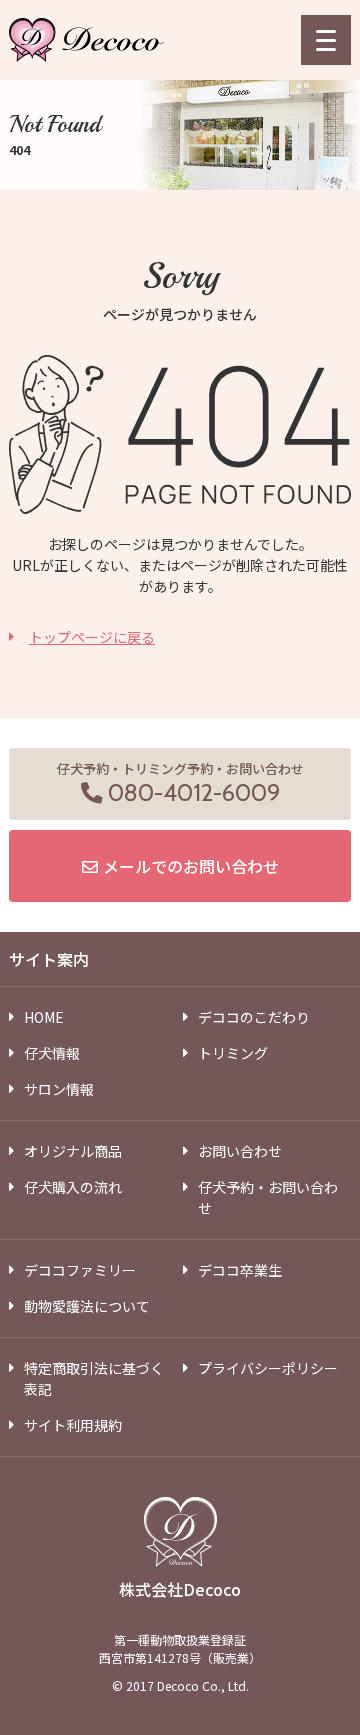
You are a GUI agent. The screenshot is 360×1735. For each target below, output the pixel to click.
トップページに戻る (92, 637)
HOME (44, 1017)
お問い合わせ (240, 1151)
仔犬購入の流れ (73, 1187)
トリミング (233, 1053)
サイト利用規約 (73, 1425)
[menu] (326, 40)
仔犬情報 (52, 1053)
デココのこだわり (254, 1017)
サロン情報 (59, 1089)
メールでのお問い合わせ (191, 866)
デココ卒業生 (240, 1270)
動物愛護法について (87, 1306)
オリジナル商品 (73, 1151)
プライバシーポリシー (268, 1368)
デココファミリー (80, 1270)
